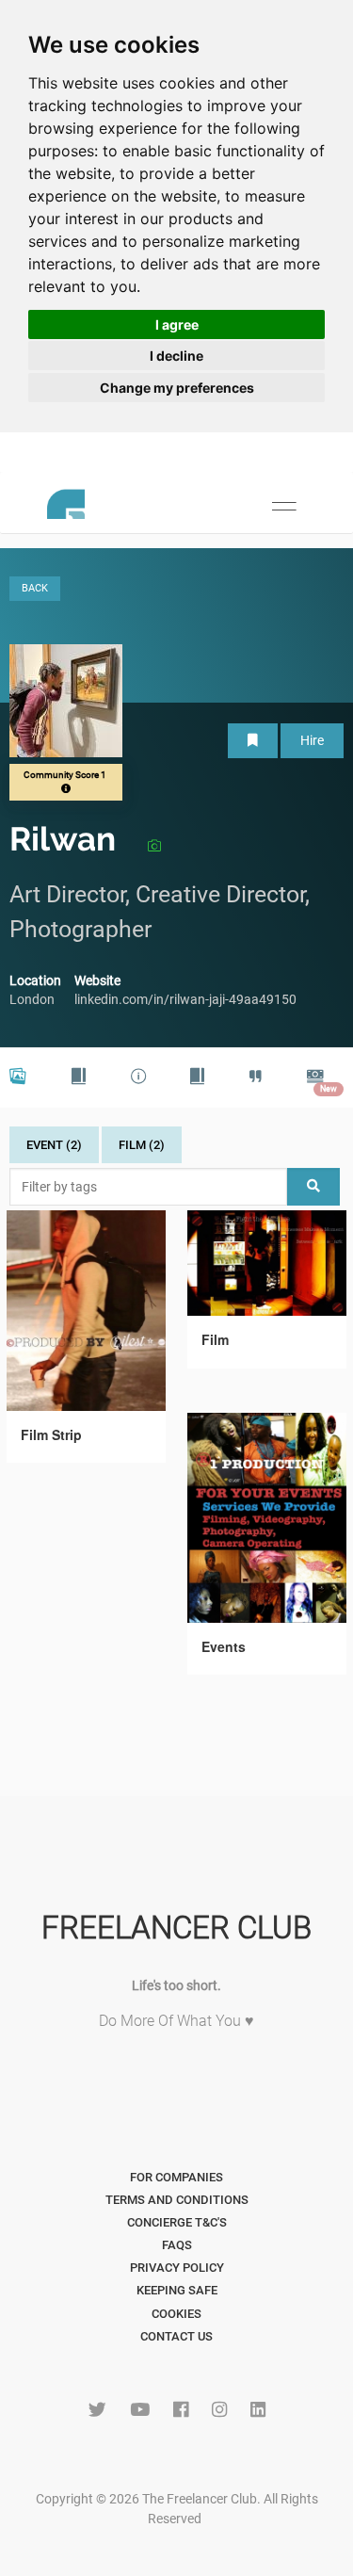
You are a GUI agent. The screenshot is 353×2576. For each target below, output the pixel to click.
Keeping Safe (177, 2290)
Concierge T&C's (177, 2222)
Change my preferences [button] (177, 388)
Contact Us (176, 2336)
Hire (312, 740)
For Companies (176, 2177)
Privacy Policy (177, 2268)
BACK (35, 588)
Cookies (176, 2314)
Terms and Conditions (177, 2200)
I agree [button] (177, 324)
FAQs (177, 2245)
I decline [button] (176, 356)
